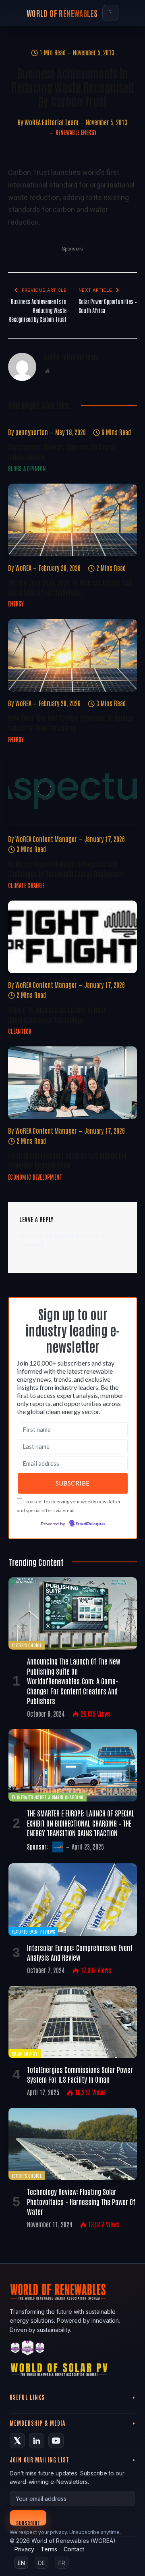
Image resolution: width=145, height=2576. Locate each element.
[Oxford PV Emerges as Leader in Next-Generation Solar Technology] (72, 937)
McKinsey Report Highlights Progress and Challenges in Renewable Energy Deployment (66, 868)
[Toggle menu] (110, 13)
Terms (49, 2549)
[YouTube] (56, 2441)
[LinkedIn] (37, 2441)
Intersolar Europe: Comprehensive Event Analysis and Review (80, 1952)
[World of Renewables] (28, 2349)
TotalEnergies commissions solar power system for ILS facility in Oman (80, 2074)
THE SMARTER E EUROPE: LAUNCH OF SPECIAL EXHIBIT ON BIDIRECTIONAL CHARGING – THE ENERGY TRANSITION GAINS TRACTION (81, 1823)
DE (41, 2563)
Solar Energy (25, 2053)
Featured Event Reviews (33, 1931)
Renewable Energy (76, 132)
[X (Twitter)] (17, 2441)
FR (62, 2563)
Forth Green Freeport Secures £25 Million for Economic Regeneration (68, 1160)
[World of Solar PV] (59, 2371)
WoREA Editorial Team (52, 122)
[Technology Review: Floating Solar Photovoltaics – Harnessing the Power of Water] (73, 2144)
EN (21, 2563)
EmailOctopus (90, 1524)
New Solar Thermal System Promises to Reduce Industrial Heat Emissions (71, 722)
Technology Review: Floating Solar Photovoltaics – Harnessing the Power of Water (81, 2201)
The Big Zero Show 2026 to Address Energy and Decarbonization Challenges (70, 587)
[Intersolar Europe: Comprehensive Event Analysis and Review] (73, 1899)
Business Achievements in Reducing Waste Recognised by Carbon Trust (37, 310)
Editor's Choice (27, 1645)
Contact (74, 2549)
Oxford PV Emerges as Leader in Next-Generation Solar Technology (58, 1014)
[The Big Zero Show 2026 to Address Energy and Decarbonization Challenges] (72, 520)
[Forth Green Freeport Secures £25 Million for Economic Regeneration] (72, 1083)
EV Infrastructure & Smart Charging (48, 1797)
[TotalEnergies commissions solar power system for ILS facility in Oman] (73, 2022)
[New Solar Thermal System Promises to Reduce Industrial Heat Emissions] (72, 655)
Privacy (24, 2549)
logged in (66, 1236)
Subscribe (28, 2522)
